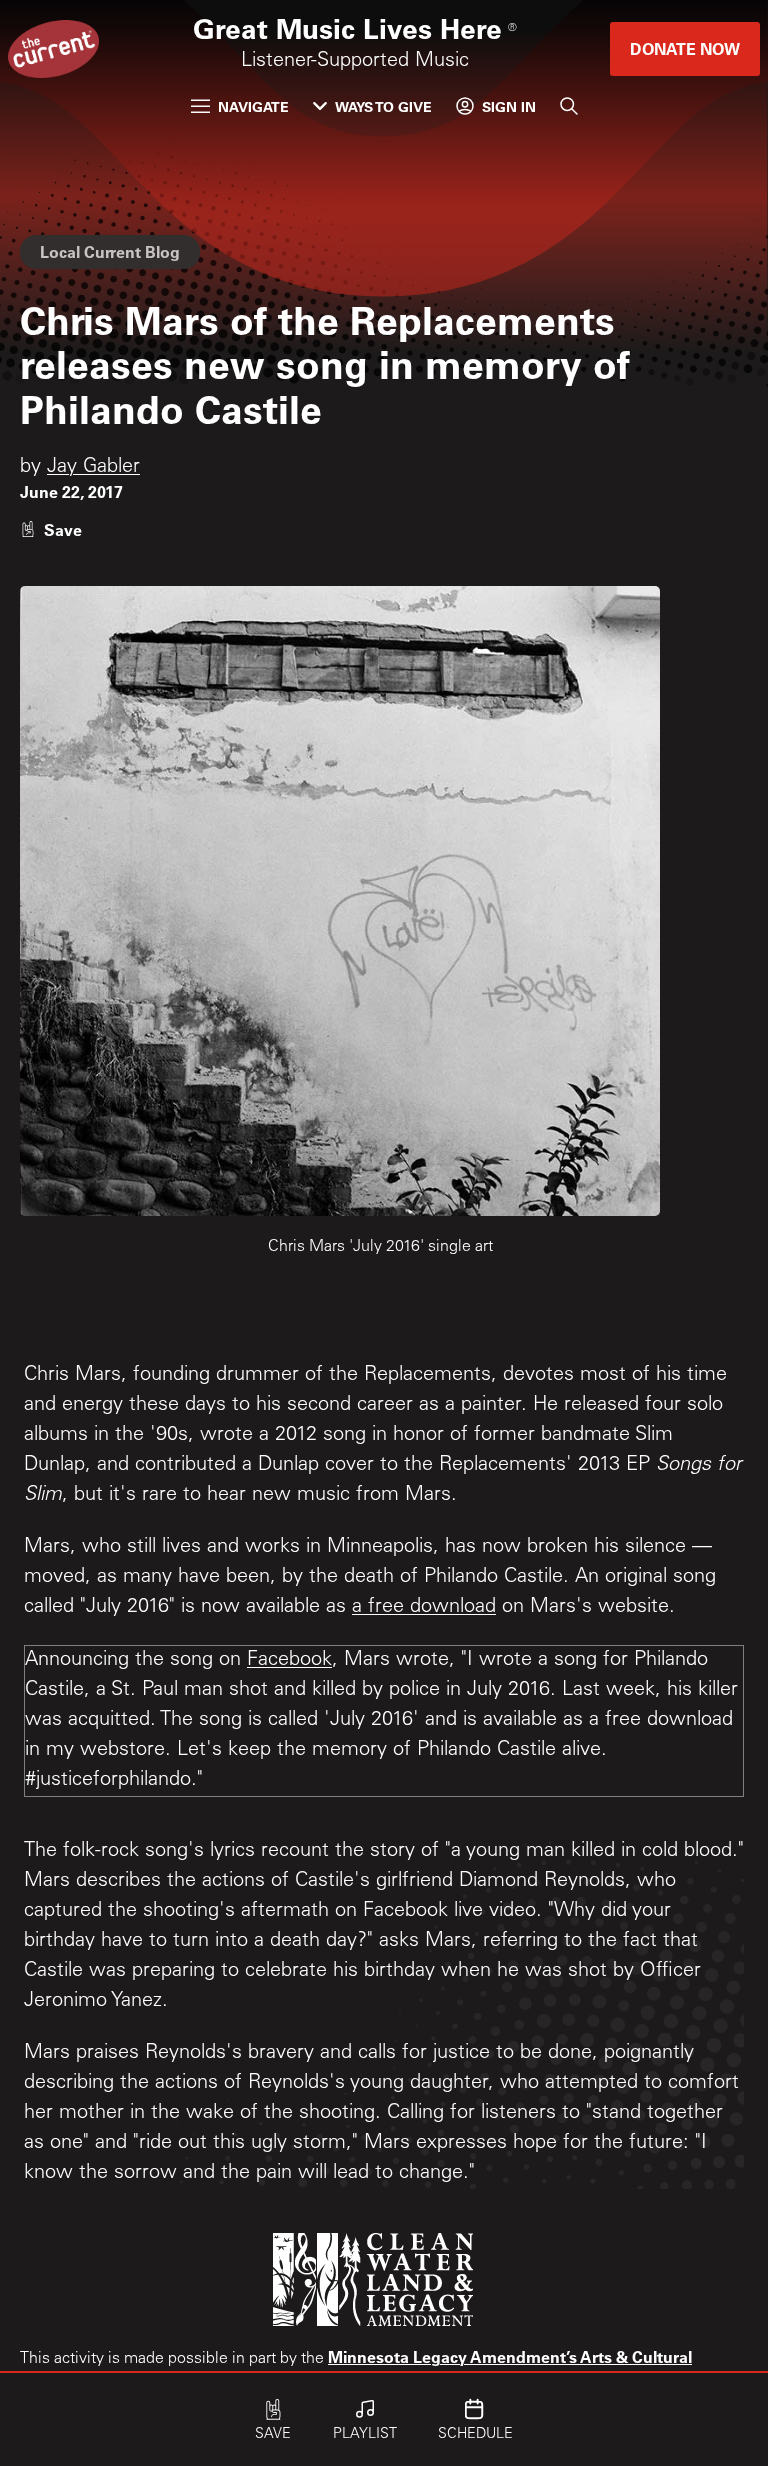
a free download (424, 1608)
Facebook (289, 1661)
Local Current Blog (110, 251)
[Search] (569, 106)
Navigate (253, 106)
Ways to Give (383, 106)
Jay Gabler (93, 468)
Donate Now (685, 48)
